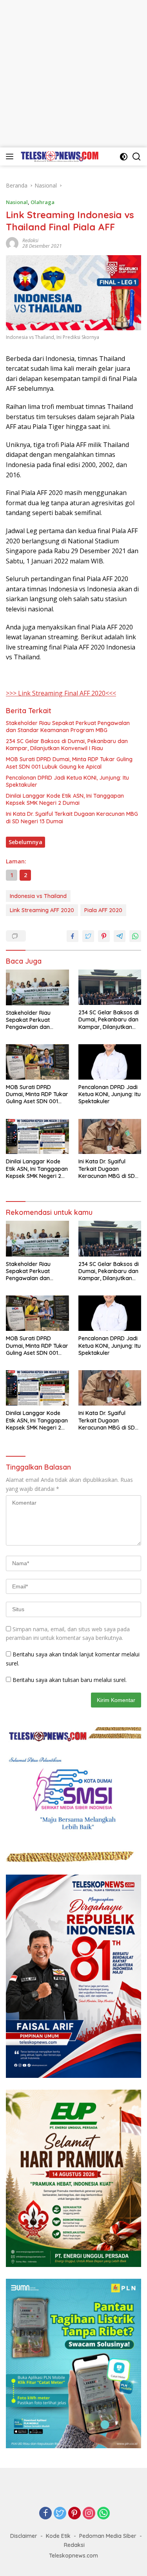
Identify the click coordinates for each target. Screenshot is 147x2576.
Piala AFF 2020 (103, 910)
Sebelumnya (25, 842)
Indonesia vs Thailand (38, 896)
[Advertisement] (73, 74)
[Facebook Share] (73, 936)
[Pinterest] (74, 2514)
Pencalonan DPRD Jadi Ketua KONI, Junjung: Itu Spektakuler (67, 781)
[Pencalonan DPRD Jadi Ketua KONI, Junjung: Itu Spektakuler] (110, 1062)
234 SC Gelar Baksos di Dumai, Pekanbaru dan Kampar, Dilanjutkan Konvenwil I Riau (67, 745)
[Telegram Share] (120, 936)
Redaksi (30, 240)
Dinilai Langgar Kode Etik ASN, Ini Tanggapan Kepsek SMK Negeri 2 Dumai (65, 799)
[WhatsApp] (103, 2514)
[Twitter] (60, 2514)
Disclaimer (24, 2536)
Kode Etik (58, 2536)
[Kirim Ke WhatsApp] (135, 936)
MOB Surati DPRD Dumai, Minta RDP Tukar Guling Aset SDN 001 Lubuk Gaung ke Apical (69, 763)
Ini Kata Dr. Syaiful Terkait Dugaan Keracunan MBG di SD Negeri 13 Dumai (72, 817)
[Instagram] (89, 2514)
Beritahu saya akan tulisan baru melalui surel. (70, 1680)
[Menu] (11, 156)
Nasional (17, 202)
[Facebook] (45, 2514)
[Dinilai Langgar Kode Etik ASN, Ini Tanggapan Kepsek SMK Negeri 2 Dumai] (37, 1137)
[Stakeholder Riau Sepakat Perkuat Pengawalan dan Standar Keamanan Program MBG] (37, 987)
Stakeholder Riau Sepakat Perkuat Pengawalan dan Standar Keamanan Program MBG (68, 727)
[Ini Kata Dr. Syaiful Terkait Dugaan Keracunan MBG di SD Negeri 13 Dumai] (110, 1137)
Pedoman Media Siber (108, 2536)
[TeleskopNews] (59, 156)
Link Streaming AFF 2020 (42, 910)
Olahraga (43, 202)
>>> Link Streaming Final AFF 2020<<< (61, 693)
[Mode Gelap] (124, 157)
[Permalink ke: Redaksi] (12, 243)
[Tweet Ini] (88, 936)
